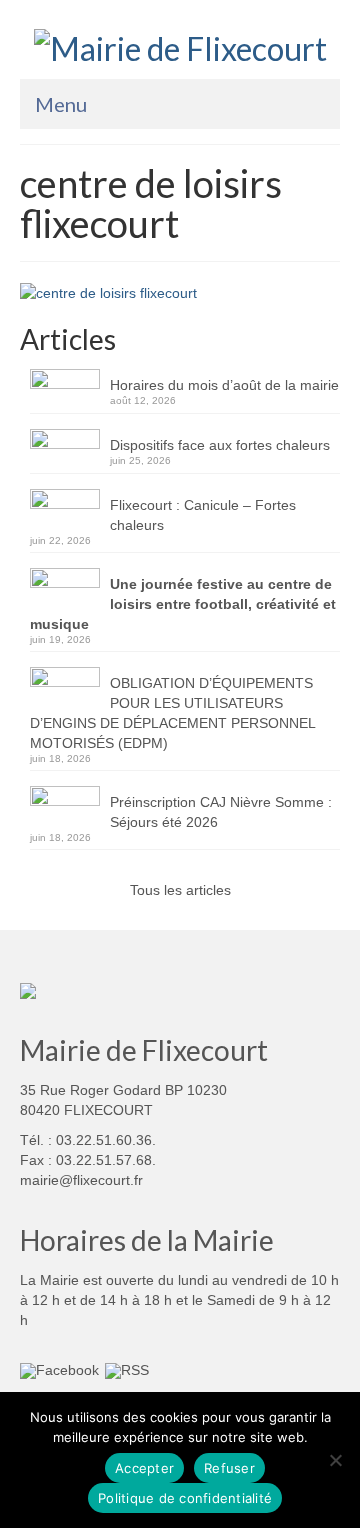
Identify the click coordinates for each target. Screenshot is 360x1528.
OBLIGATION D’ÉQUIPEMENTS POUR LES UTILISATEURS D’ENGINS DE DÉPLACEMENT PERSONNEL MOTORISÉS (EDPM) (172, 713)
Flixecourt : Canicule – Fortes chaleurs (203, 515)
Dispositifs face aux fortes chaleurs (220, 445)
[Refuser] (335, 1460)
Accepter (144, 1468)
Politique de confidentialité (185, 1498)
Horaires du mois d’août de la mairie (224, 385)
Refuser (229, 1468)
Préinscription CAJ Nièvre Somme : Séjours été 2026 (221, 812)
